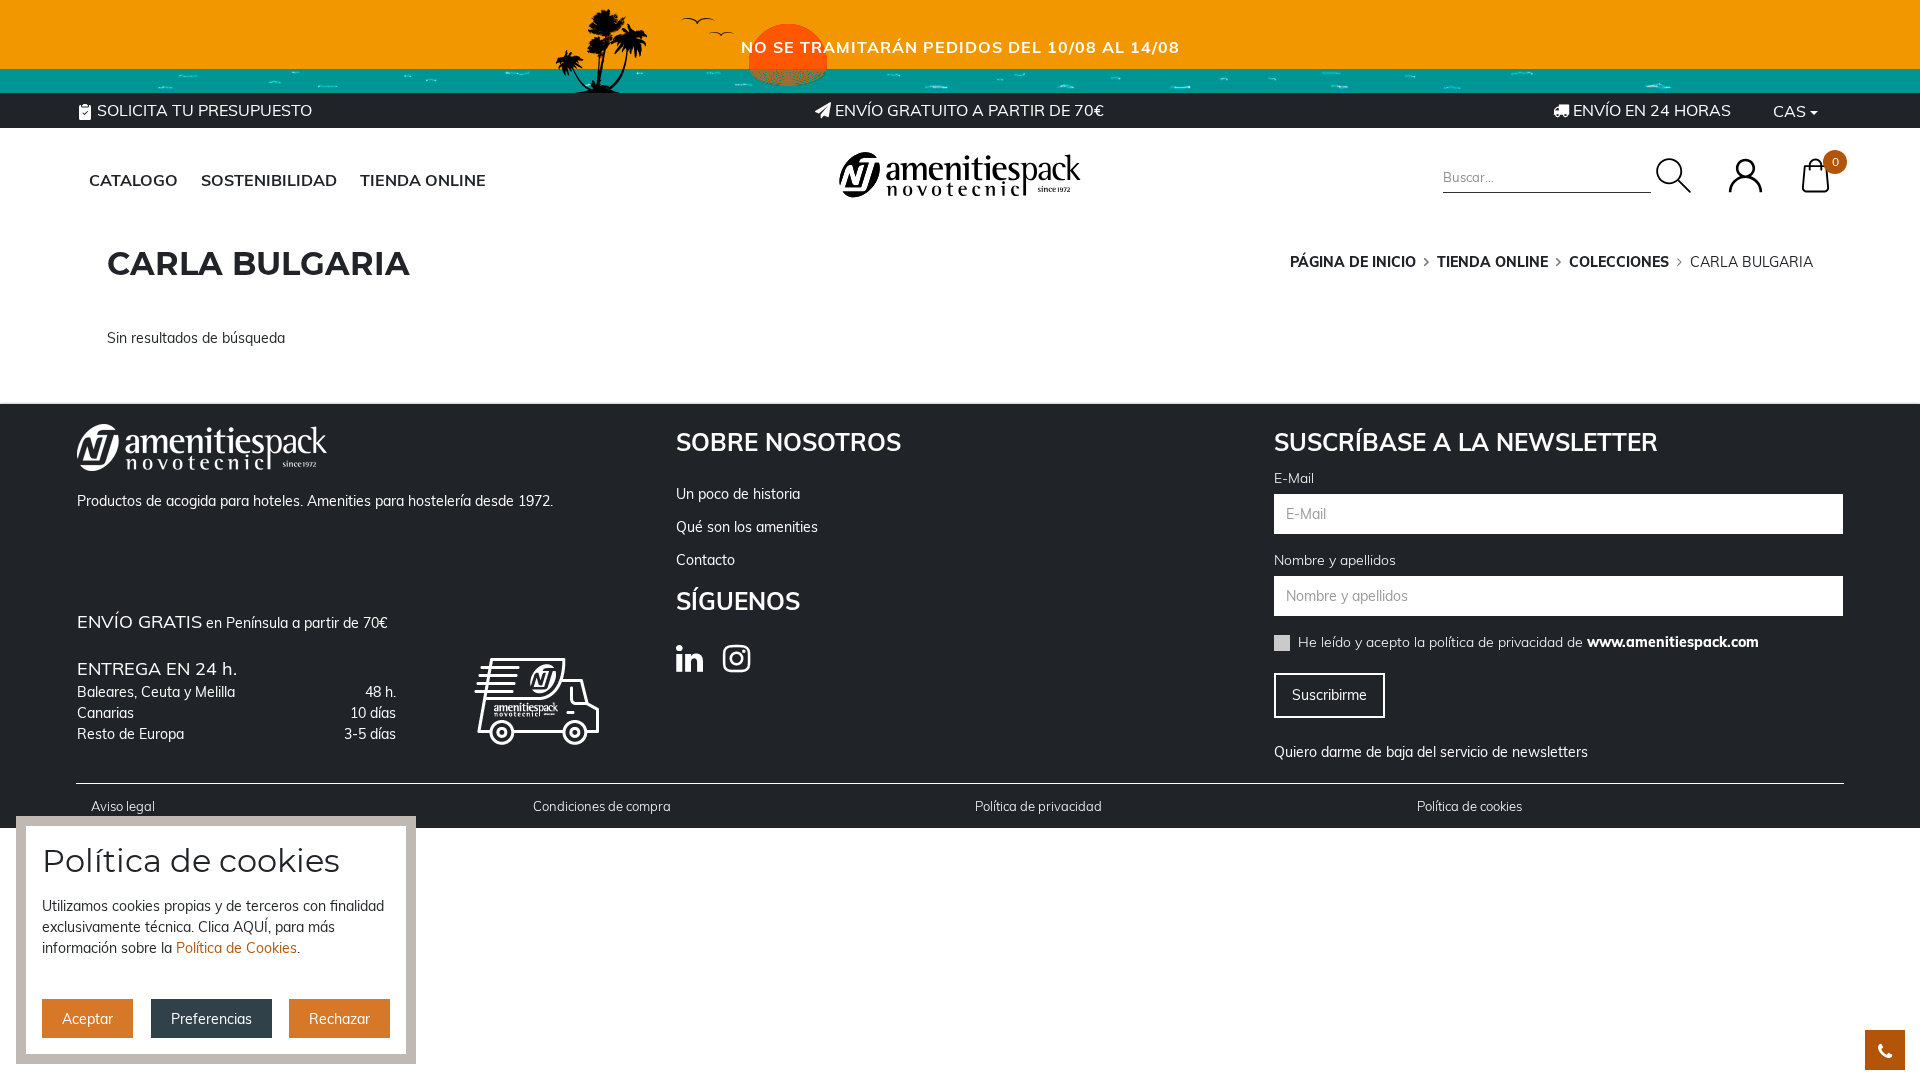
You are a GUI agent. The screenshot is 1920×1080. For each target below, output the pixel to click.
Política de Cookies (236, 948)
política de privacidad (1496, 642)
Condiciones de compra (602, 806)
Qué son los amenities (747, 527)
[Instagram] (746, 665)
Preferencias (211, 1019)
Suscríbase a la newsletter (1466, 442)
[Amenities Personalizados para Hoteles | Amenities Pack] (960, 174)
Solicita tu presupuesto (202, 110)
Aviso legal (123, 806)
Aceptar (87, 1019)
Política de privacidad (1038, 806)
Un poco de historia (738, 494)
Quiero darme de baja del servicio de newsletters (1431, 752)
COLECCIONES (1619, 262)
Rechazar (339, 1019)
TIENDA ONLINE (423, 180)
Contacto (705, 560)
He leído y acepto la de (1528, 642)
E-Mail (1294, 478)
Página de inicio (1353, 262)
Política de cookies (1469, 806)
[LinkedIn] (699, 665)
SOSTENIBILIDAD (269, 180)
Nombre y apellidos (1335, 560)
